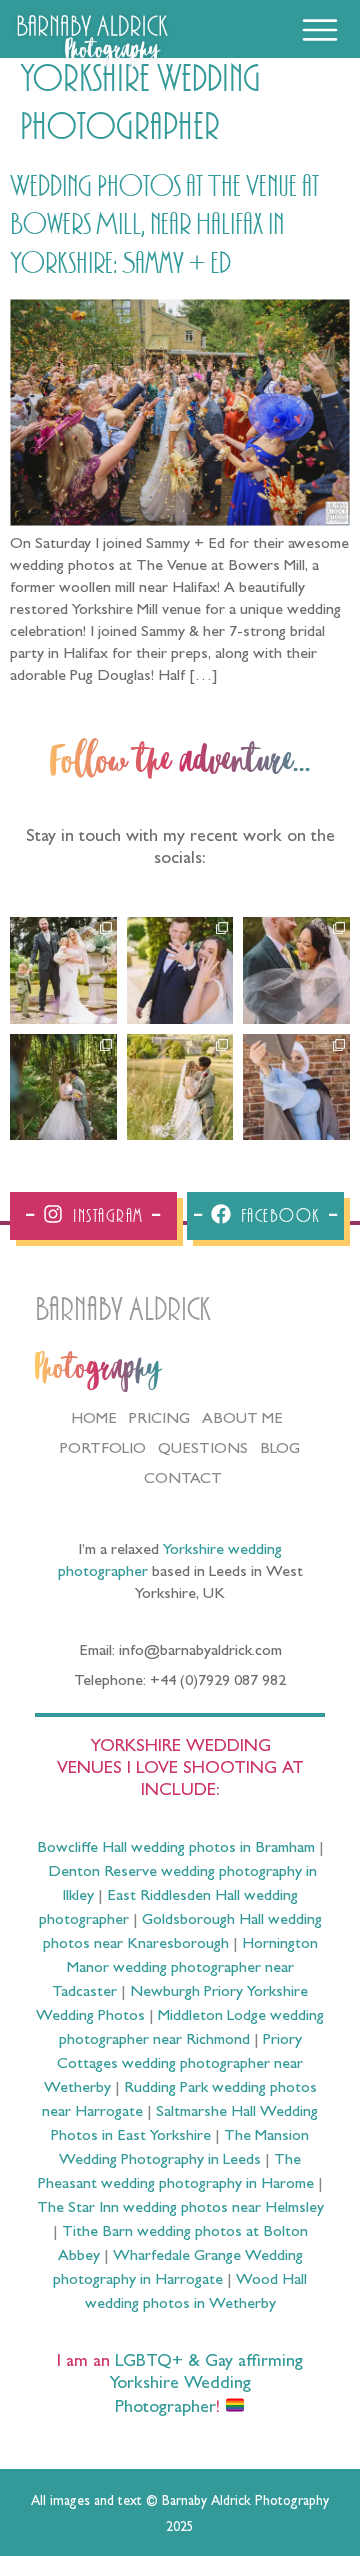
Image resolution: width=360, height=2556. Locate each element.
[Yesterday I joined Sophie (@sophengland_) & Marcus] (180, 970)
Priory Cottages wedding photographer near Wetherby (174, 2065)
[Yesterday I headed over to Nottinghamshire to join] (296, 970)
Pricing (159, 1420)
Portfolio (103, 1450)
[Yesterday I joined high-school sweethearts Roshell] (63, 1087)
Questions (203, 1450)
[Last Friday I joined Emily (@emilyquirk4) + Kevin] (180, 1087)
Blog (280, 1450)
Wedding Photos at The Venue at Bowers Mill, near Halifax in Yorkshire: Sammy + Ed (164, 225)
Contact (183, 1480)
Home (94, 1420)
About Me (242, 1420)
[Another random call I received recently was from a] (296, 1087)
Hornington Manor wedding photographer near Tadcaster (185, 1969)
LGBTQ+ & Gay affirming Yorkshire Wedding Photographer (206, 2386)
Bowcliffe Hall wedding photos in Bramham (176, 1849)
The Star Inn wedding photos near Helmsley (180, 2209)
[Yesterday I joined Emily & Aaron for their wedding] (63, 970)
